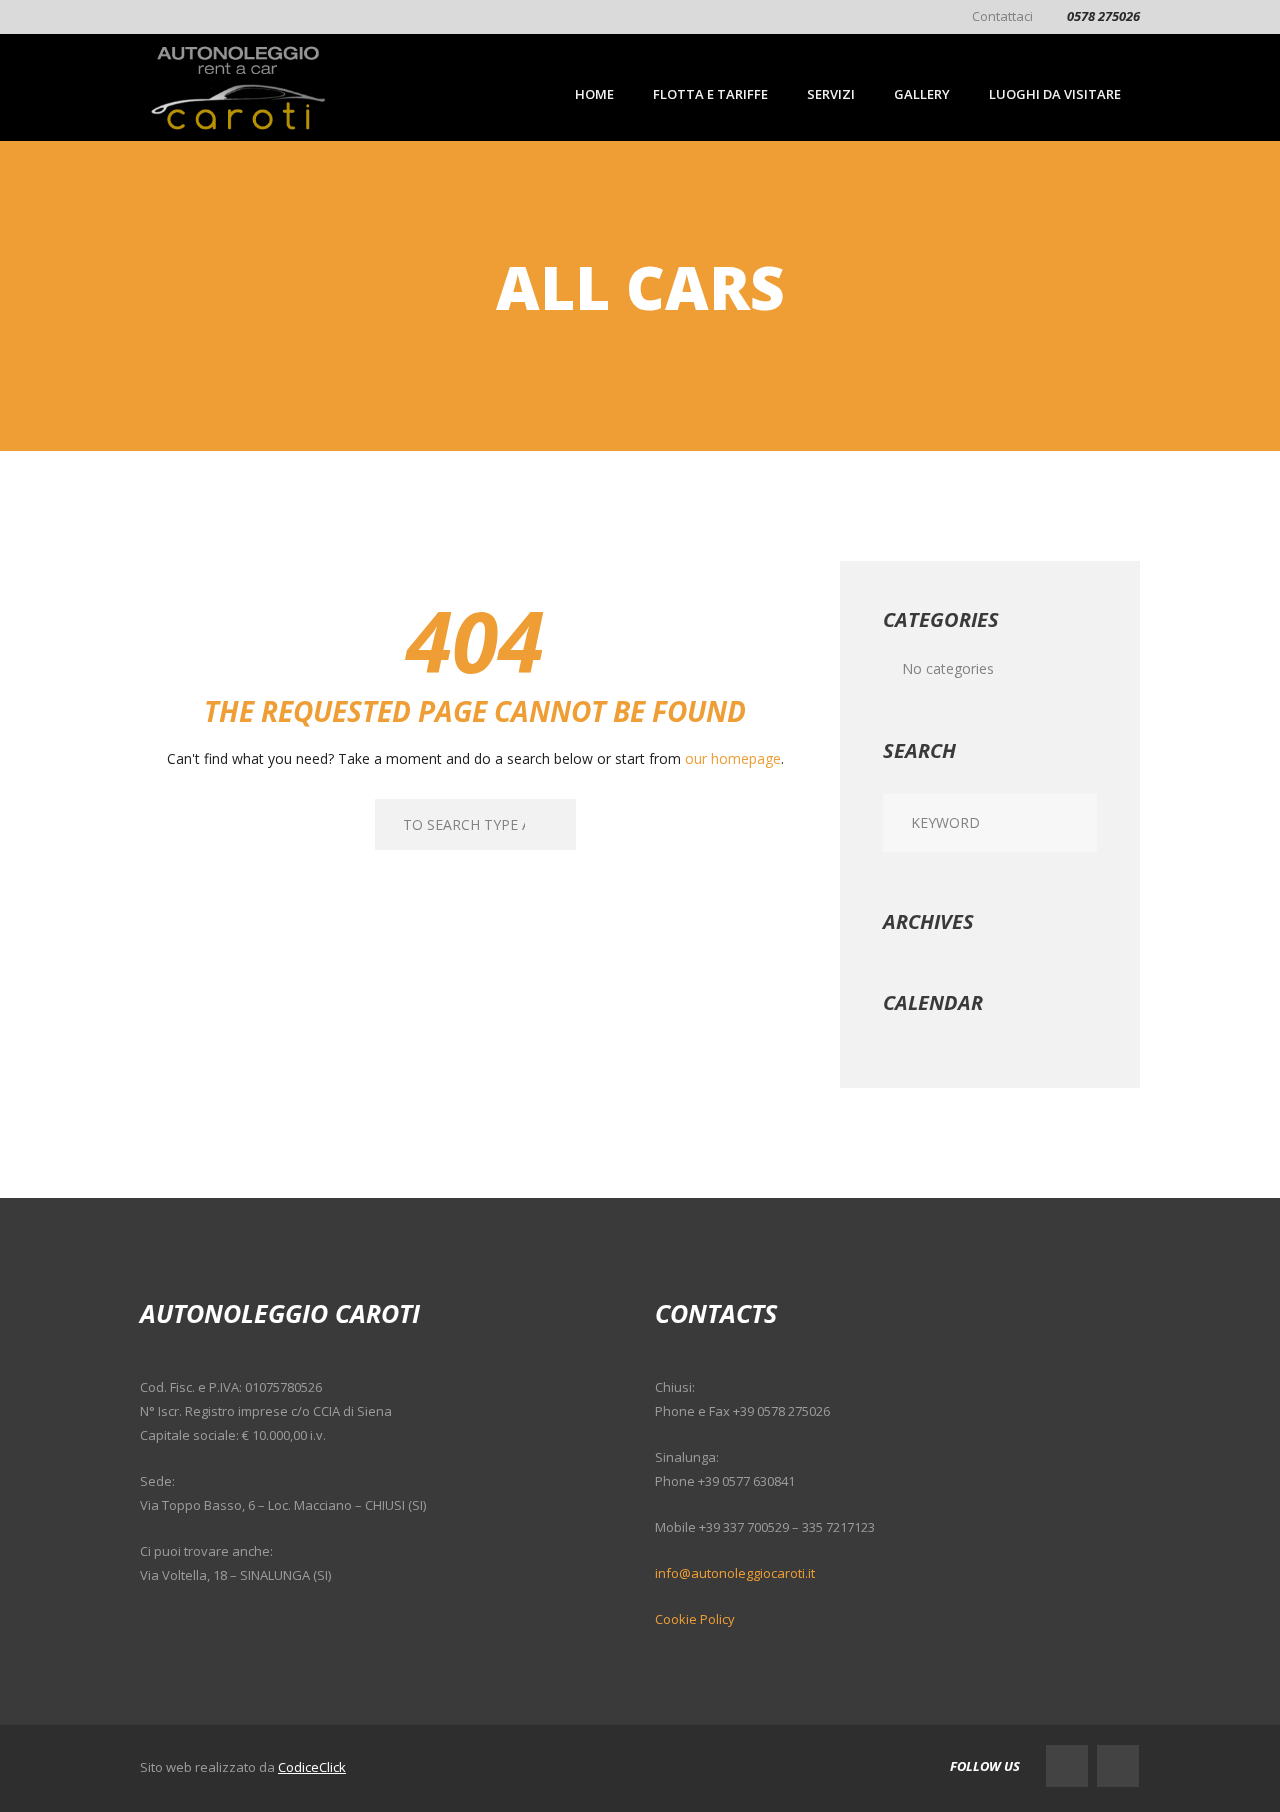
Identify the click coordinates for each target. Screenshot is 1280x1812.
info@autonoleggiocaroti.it (735, 1573)
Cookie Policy (695, 1619)
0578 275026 (1103, 16)
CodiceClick (312, 1767)
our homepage (733, 758)
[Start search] (550, 824)
